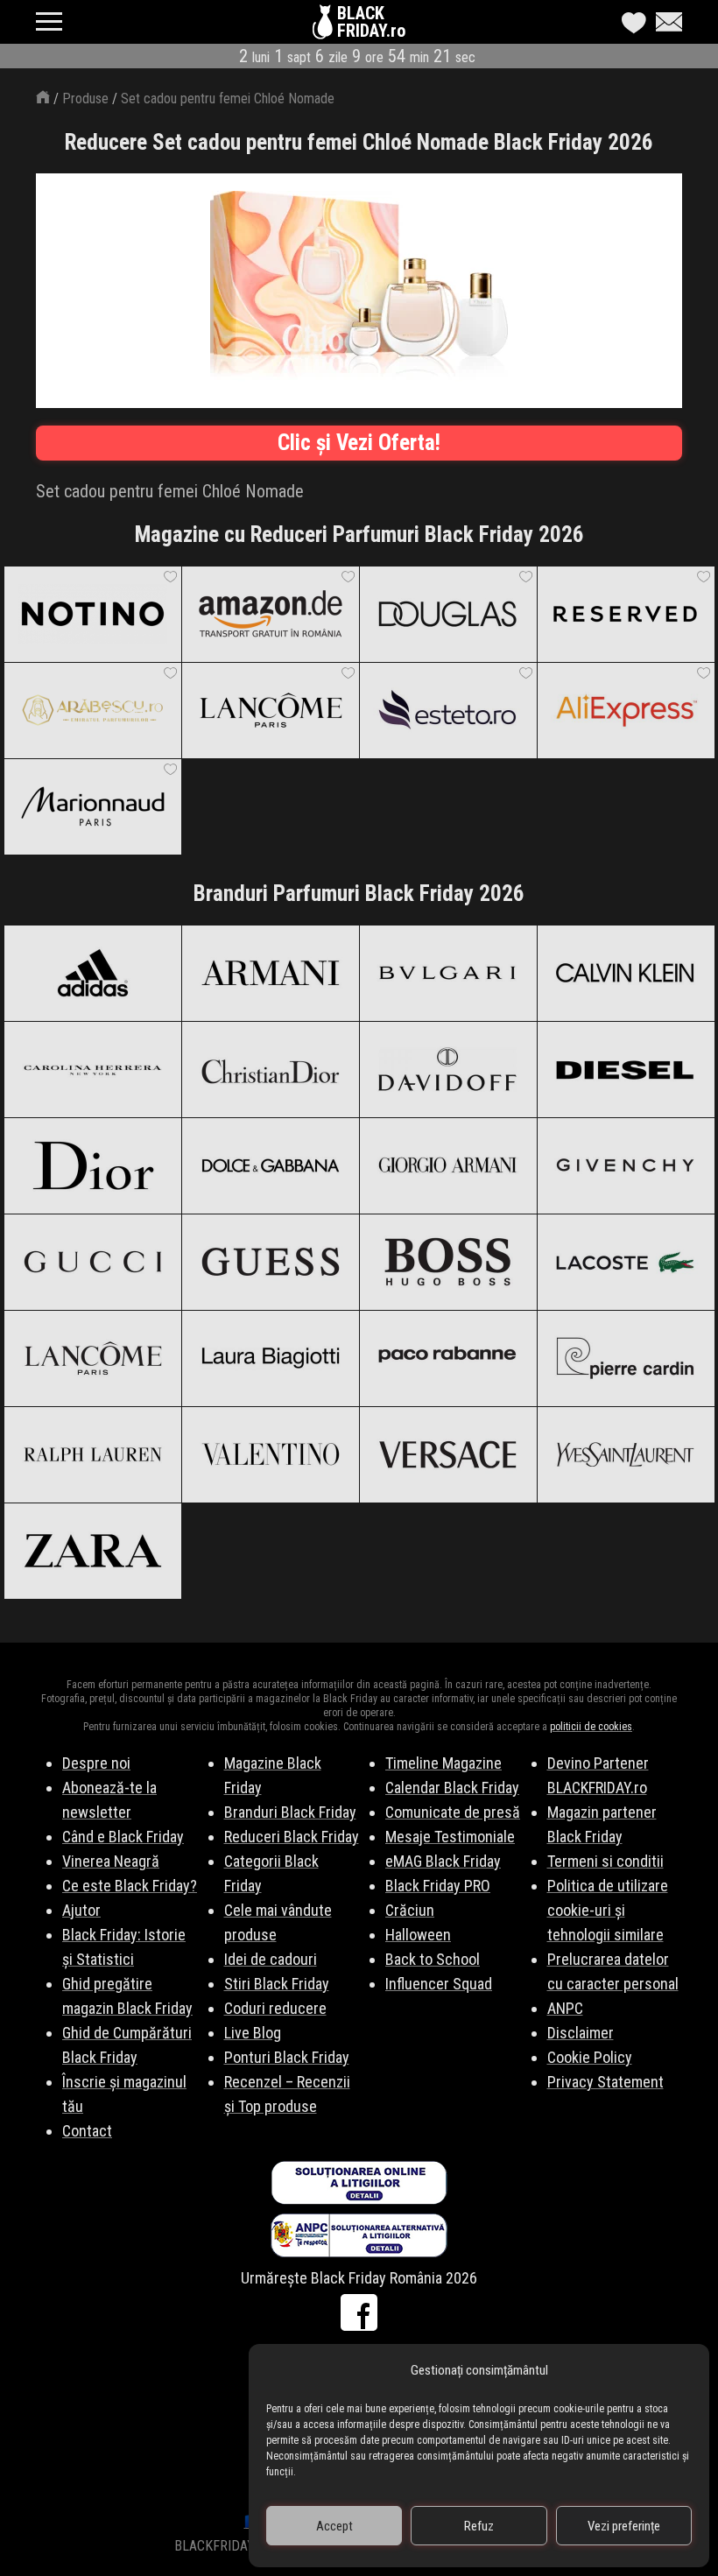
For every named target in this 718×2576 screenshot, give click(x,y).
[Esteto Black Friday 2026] (448, 710)
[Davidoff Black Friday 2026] (448, 1069)
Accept (334, 2526)
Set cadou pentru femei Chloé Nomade (228, 99)
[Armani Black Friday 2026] (270, 973)
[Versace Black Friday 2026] (448, 1454)
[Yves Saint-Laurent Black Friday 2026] (626, 1454)
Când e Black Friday (123, 1837)
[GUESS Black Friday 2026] (270, 1262)
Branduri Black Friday (290, 1812)
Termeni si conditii (605, 1861)
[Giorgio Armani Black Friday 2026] (448, 1165)
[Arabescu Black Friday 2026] (92, 710)
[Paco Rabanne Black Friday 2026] (448, 1358)
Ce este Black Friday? (130, 1886)
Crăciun (410, 1910)
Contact (87, 2131)
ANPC (565, 2008)
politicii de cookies (591, 1727)
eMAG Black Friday (443, 1861)
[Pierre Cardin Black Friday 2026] (626, 1358)
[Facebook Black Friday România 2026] (359, 2312)
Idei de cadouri (271, 1959)
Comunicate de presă (453, 1812)
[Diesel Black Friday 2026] (626, 1069)
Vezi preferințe (624, 2526)
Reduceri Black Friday (292, 1837)
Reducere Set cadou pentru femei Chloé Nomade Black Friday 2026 (359, 142)
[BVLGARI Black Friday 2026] (448, 973)
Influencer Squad (439, 1984)
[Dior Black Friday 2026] (92, 1165)
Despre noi (96, 1763)
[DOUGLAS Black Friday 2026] (448, 614)
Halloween (418, 1935)
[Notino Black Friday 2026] (92, 614)
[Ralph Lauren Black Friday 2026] (92, 1454)
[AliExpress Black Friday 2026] (626, 710)
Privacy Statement (605, 2082)
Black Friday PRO (438, 1886)
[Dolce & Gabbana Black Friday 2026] (270, 1165)
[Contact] (665, 22)
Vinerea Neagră (111, 1861)
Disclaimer (581, 2033)
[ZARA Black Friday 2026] (92, 1551)
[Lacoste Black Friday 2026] (626, 1262)
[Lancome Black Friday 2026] (92, 1358)
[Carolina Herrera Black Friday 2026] (92, 1069)
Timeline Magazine (443, 1763)
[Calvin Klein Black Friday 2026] (626, 973)
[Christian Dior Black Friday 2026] (270, 1069)
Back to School (433, 1959)
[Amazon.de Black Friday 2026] (270, 614)
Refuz (479, 2526)
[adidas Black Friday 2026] (92, 973)
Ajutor (81, 1910)
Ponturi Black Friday (287, 2057)
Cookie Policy (590, 2057)
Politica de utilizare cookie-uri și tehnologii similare (608, 1910)
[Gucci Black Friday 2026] (92, 1262)
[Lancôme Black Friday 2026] (270, 710)
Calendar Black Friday (452, 1788)
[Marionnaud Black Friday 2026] (92, 806)
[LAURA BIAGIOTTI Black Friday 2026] (270, 1358)
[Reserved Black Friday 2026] (626, 614)
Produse (85, 99)
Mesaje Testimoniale (450, 1837)
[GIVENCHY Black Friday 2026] (626, 1165)
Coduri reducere (275, 2008)
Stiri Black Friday (277, 1984)
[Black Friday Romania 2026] (325, 26)
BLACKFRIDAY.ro (371, 22)
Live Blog (253, 2033)
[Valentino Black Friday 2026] (270, 1454)
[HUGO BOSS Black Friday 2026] (448, 1262)
